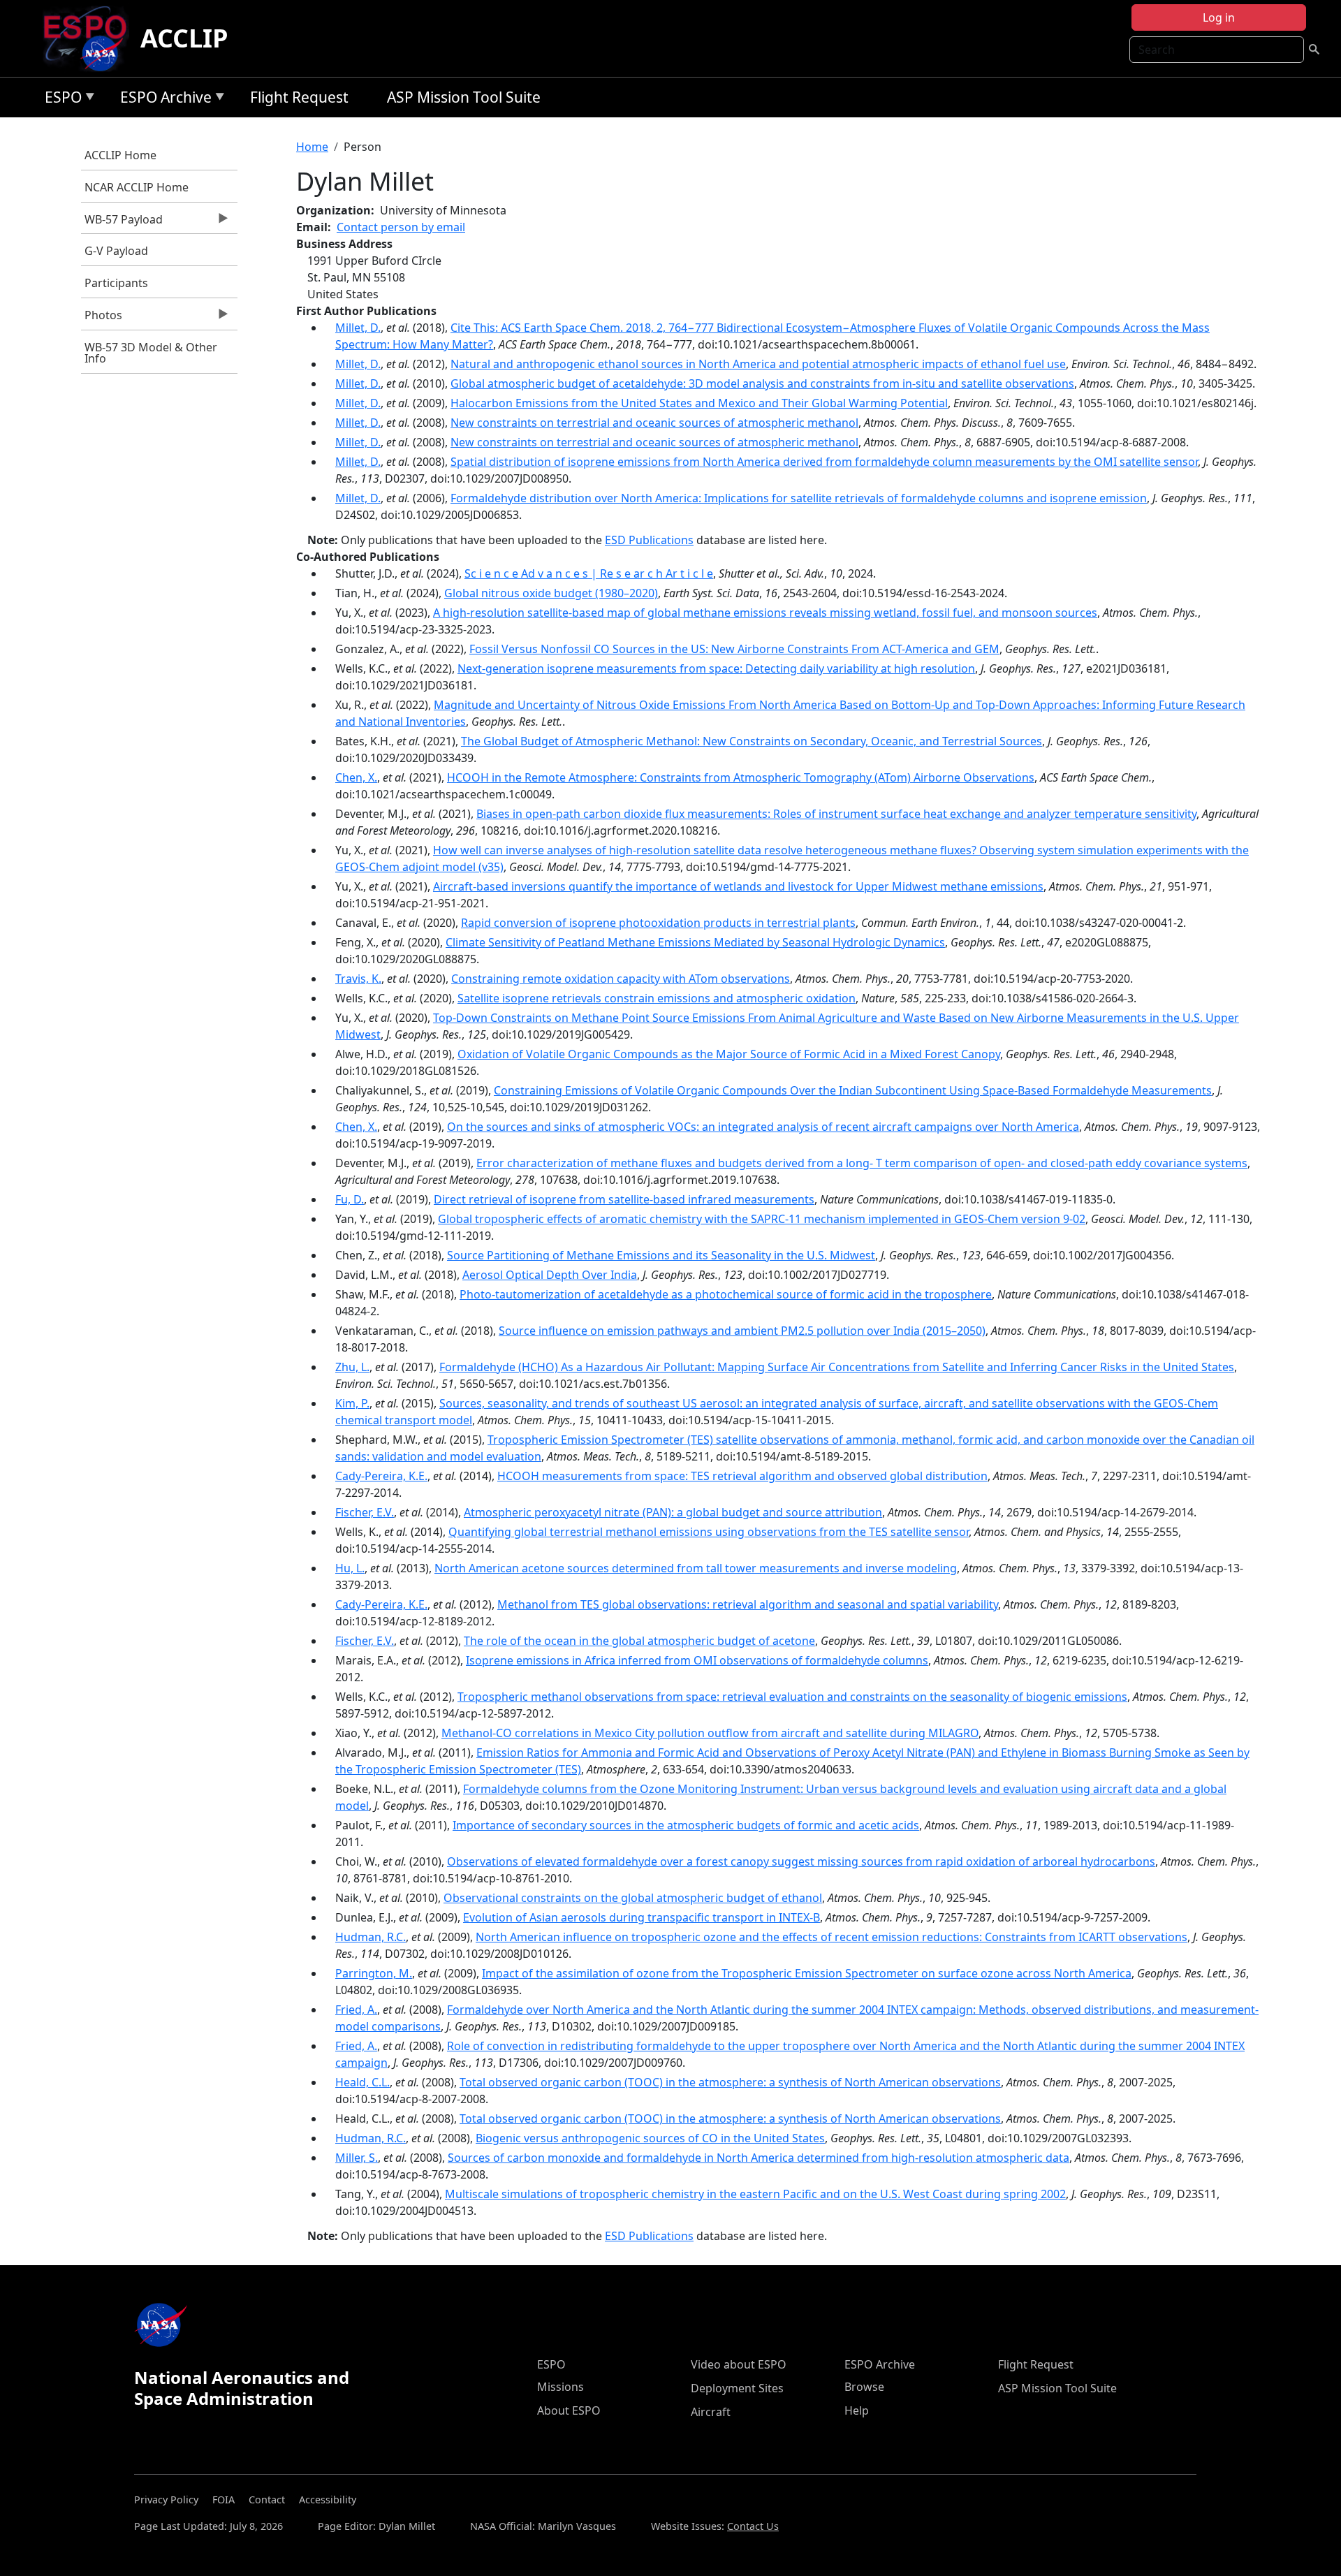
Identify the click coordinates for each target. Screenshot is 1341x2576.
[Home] (90, 38)
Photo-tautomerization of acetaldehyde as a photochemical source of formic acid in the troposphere (726, 1294)
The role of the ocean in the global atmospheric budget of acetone (639, 1641)
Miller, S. (357, 2158)
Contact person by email (401, 227)
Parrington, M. (374, 1973)
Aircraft (711, 2412)
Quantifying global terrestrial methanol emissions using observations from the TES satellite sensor (709, 1532)
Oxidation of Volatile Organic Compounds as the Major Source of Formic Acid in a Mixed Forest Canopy (729, 1054)
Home (312, 147)
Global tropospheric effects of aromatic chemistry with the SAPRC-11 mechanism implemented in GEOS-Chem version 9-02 (762, 1219)
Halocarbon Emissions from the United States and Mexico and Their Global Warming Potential (699, 403)
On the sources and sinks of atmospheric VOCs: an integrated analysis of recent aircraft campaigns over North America (763, 1127)
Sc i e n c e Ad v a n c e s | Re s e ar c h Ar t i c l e (589, 573)
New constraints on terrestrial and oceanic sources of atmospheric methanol (654, 423)
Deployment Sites (737, 2388)
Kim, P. (352, 1403)
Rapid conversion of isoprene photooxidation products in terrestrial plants (658, 923)
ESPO (60, 100)
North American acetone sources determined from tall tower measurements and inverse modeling (696, 1568)
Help (857, 2410)
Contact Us (753, 2526)
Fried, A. (356, 2010)
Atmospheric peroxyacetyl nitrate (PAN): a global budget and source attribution (673, 1512)
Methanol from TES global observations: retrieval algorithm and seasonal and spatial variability (748, 1604)
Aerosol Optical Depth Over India (550, 1275)
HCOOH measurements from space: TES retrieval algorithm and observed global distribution (742, 1476)
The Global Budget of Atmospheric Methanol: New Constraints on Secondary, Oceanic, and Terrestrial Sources (752, 741)
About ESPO (569, 2410)
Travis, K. (358, 979)
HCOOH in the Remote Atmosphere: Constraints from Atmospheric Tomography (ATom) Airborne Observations (741, 777)
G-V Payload (116, 251)
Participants (116, 283)
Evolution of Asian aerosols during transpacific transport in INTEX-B (642, 1917)
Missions (560, 2387)
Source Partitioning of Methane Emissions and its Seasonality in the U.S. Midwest (661, 1255)
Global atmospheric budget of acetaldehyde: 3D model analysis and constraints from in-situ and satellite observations (762, 383)
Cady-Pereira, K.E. (381, 1476)
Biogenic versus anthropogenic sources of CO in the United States (650, 2138)
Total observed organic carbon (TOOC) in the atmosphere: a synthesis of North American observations (730, 2082)
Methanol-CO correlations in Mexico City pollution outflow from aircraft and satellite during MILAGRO (710, 1733)
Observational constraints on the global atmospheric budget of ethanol (633, 1898)
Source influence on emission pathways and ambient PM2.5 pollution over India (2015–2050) (742, 1331)
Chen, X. (356, 777)
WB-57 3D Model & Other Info (151, 353)
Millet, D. (358, 328)
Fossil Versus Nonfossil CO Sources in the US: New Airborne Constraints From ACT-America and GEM (734, 649)
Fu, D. (350, 1199)
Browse (864, 2387)
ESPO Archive (162, 100)
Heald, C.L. (362, 2082)
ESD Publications (649, 540)
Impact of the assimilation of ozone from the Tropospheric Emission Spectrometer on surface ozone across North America (807, 1973)
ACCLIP (184, 38)
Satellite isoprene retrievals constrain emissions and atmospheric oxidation (657, 998)
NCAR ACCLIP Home (137, 187)
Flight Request (299, 97)
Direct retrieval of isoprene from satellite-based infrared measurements (624, 1199)
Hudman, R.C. (371, 1937)
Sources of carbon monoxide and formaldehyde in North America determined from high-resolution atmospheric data (759, 2158)
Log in (1219, 17)
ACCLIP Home (120, 155)
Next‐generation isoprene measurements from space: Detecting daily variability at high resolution (716, 668)
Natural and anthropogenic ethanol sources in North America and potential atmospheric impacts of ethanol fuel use (758, 364)
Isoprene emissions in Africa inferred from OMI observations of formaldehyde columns (697, 1660)
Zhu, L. (352, 1367)
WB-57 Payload (122, 223)
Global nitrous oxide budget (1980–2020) (551, 593)
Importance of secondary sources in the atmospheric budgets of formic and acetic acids (686, 1825)
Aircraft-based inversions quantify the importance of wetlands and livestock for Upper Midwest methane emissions (738, 886)
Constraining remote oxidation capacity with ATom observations (621, 979)
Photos (102, 319)
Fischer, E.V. (365, 1512)
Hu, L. (350, 1568)
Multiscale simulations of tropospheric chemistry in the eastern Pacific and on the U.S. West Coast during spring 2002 (755, 2194)
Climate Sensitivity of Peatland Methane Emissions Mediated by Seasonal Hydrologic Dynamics (695, 942)
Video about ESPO (739, 2364)
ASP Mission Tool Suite (464, 97)
